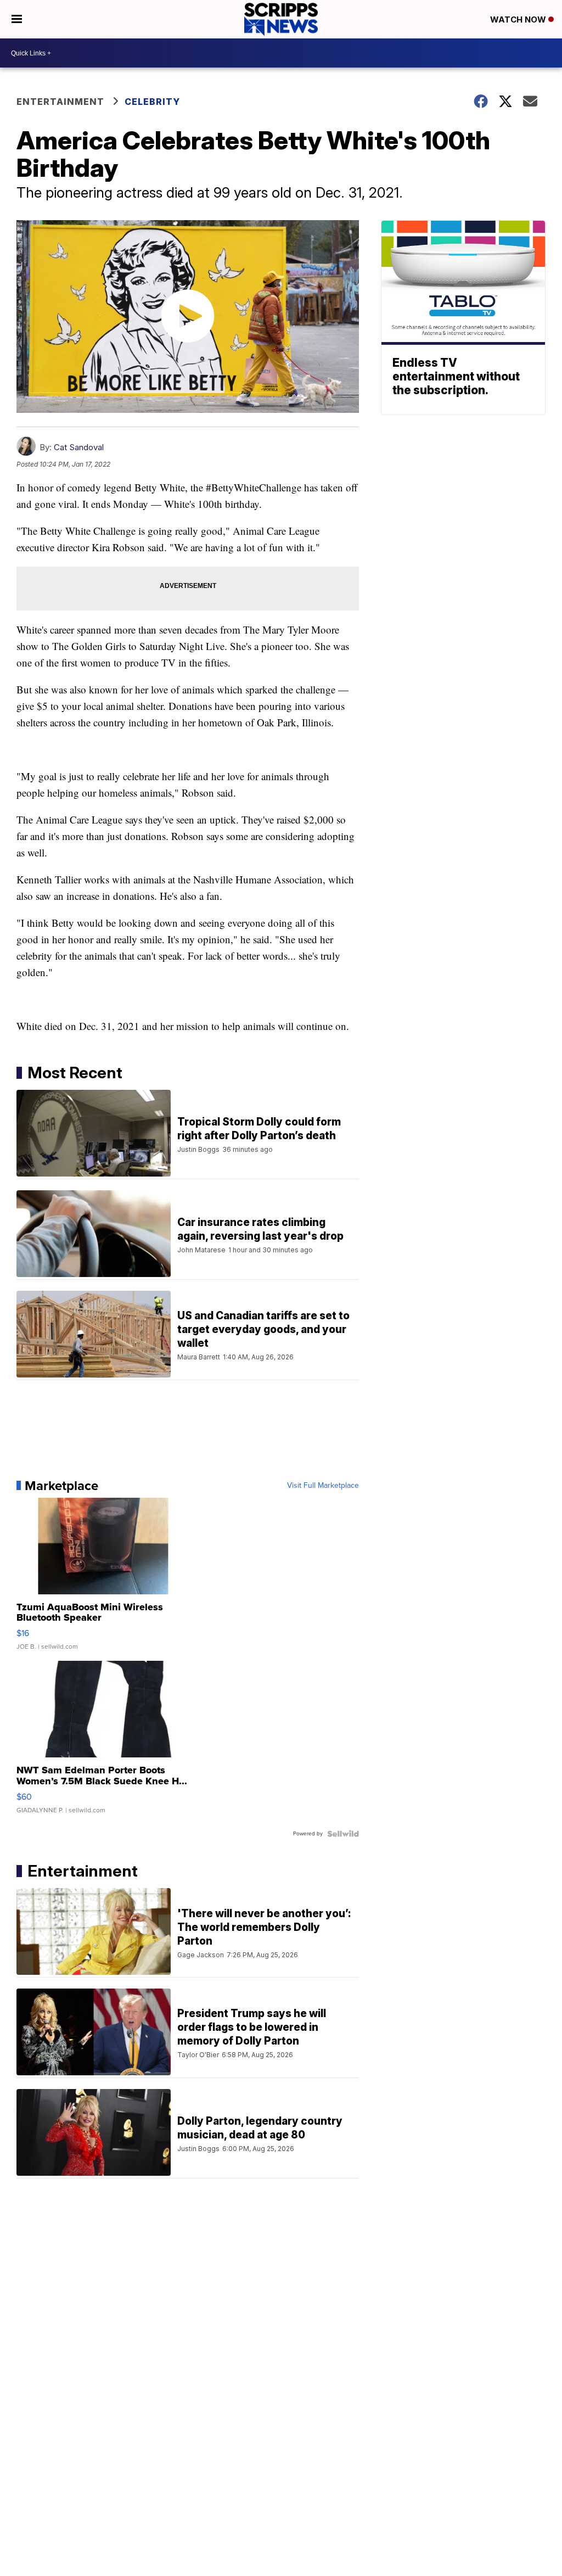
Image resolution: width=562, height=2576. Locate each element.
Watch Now (519, 19)
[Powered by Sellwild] (343, 1834)
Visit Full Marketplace (323, 1486)
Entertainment (60, 102)
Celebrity (152, 102)
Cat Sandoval (79, 447)
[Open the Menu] (17, 19)
